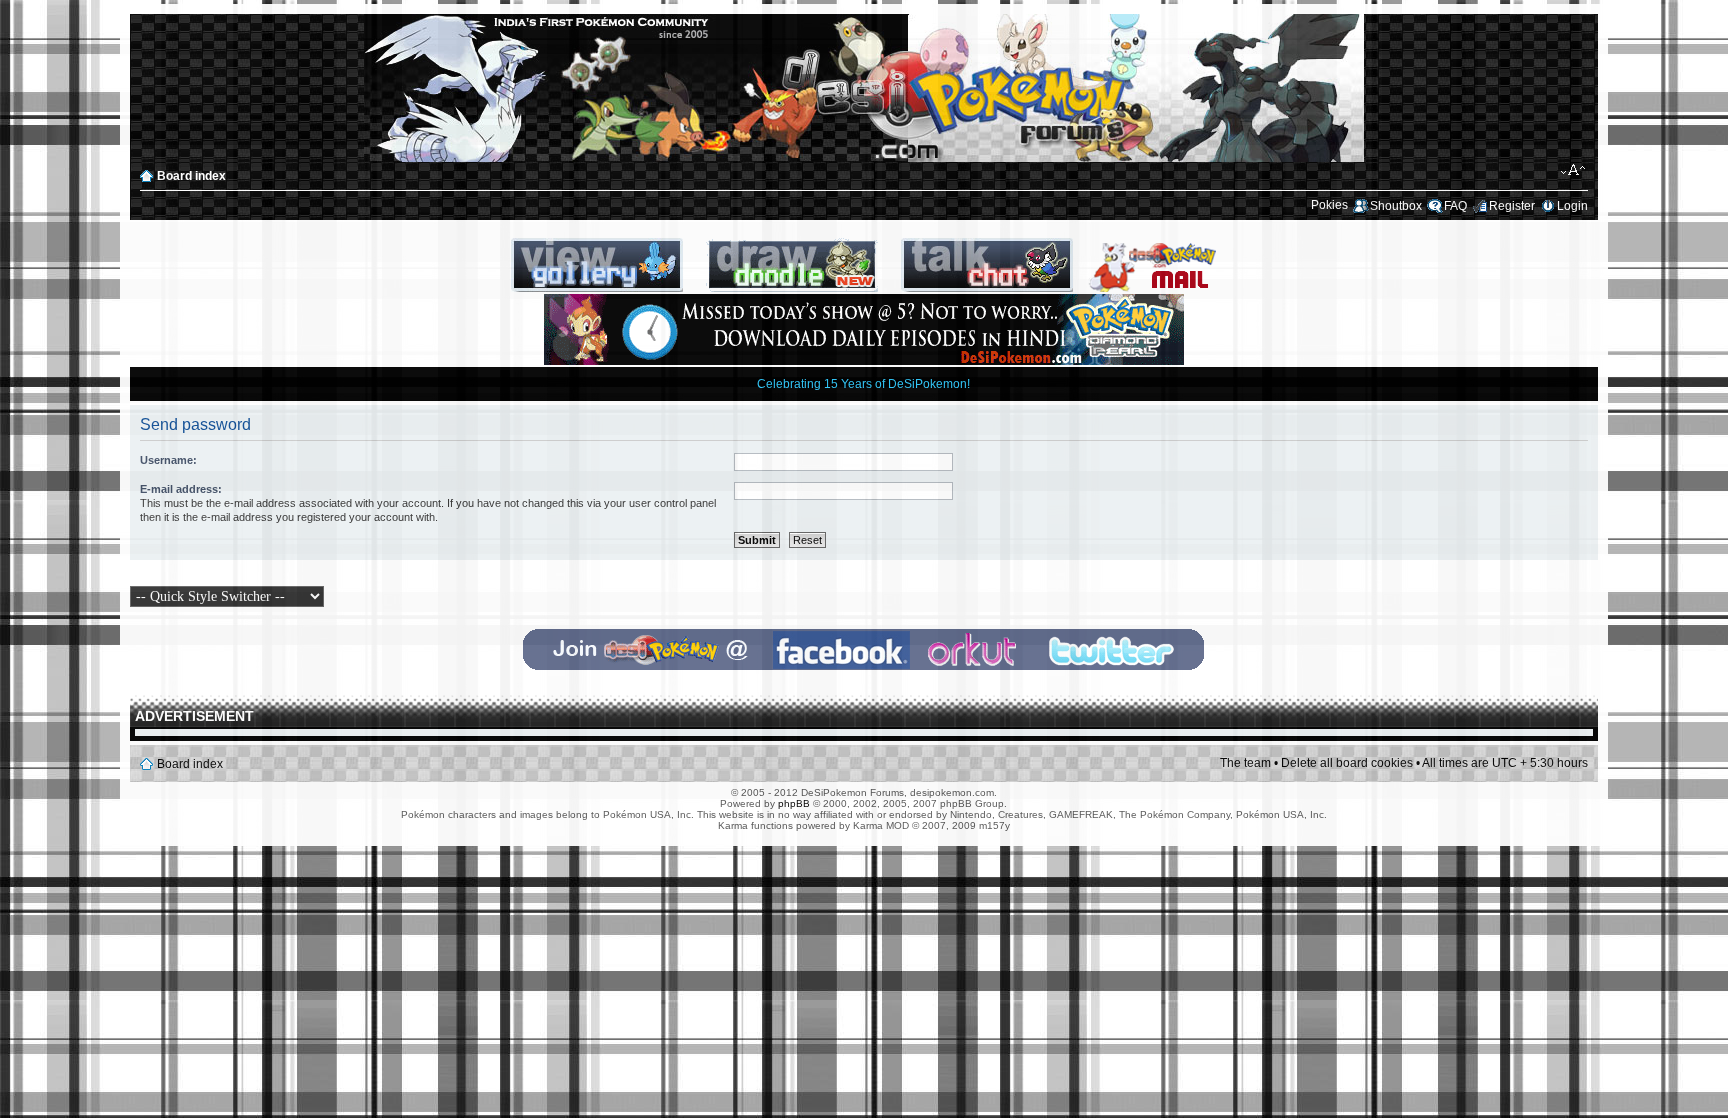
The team (1245, 763)
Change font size (1573, 171)
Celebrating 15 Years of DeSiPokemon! (863, 384)
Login (1572, 206)
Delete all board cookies (1347, 763)
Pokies (1329, 205)
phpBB (794, 803)
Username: (168, 460)
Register (1512, 206)
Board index (191, 176)
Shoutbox (1396, 206)
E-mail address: (181, 489)
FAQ (1455, 206)
